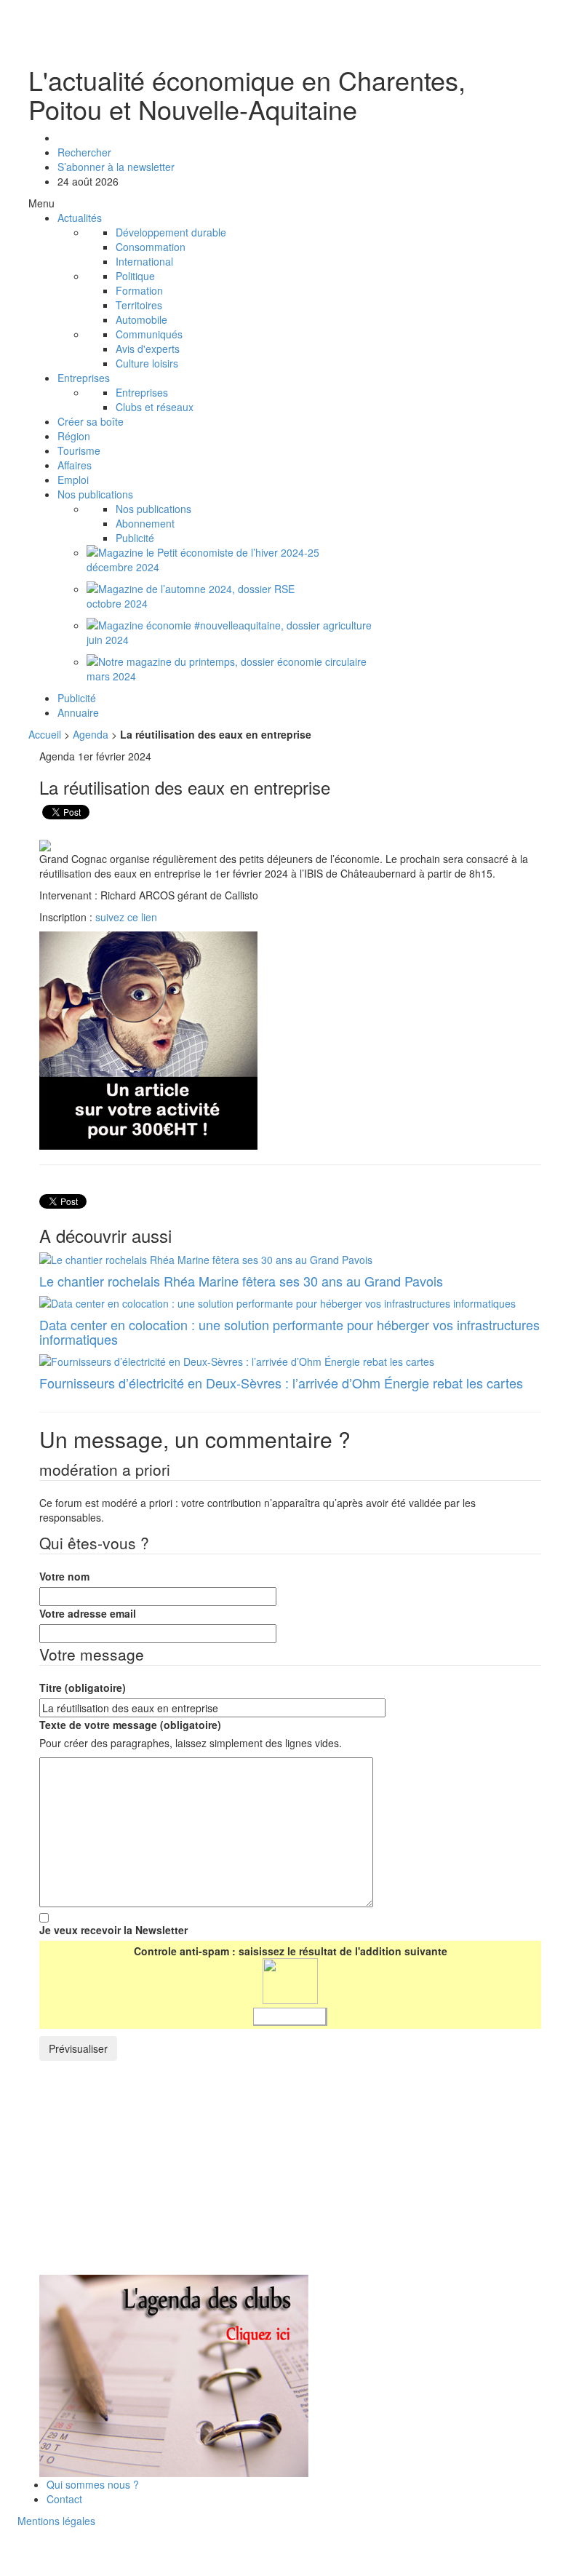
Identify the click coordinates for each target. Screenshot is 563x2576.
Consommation (151, 247)
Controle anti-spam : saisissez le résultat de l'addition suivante (291, 1951)
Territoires (139, 305)
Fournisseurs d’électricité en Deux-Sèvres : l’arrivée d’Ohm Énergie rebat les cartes (281, 1383)
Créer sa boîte (91, 421)
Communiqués (149, 334)
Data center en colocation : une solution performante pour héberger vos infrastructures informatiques (290, 1332)
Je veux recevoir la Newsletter (113, 1930)
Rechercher (84, 152)
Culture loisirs (147, 363)
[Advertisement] (161, 2170)
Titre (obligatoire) (83, 1687)
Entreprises (84, 378)
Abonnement (145, 523)
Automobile (141, 319)
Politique (135, 276)
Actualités (80, 218)
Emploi (73, 480)
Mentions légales (56, 2521)
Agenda (91, 734)
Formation (139, 290)
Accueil (45, 734)
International (144, 261)
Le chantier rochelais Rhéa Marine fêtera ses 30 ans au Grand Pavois (241, 1281)
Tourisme (79, 450)
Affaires (75, 465)
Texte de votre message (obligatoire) (130, 1725)
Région (74, 436)
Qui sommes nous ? (93, 2484)
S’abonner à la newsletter (116, 167)
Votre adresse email (88, 1613)
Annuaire (78, 712)
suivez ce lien (126, 917)
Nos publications (95, 494)
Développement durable (171, 232)
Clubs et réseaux (155, 407)
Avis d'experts (148, 349)
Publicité (135, 538)
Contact (64, 2499)
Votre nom (64, 1576)
